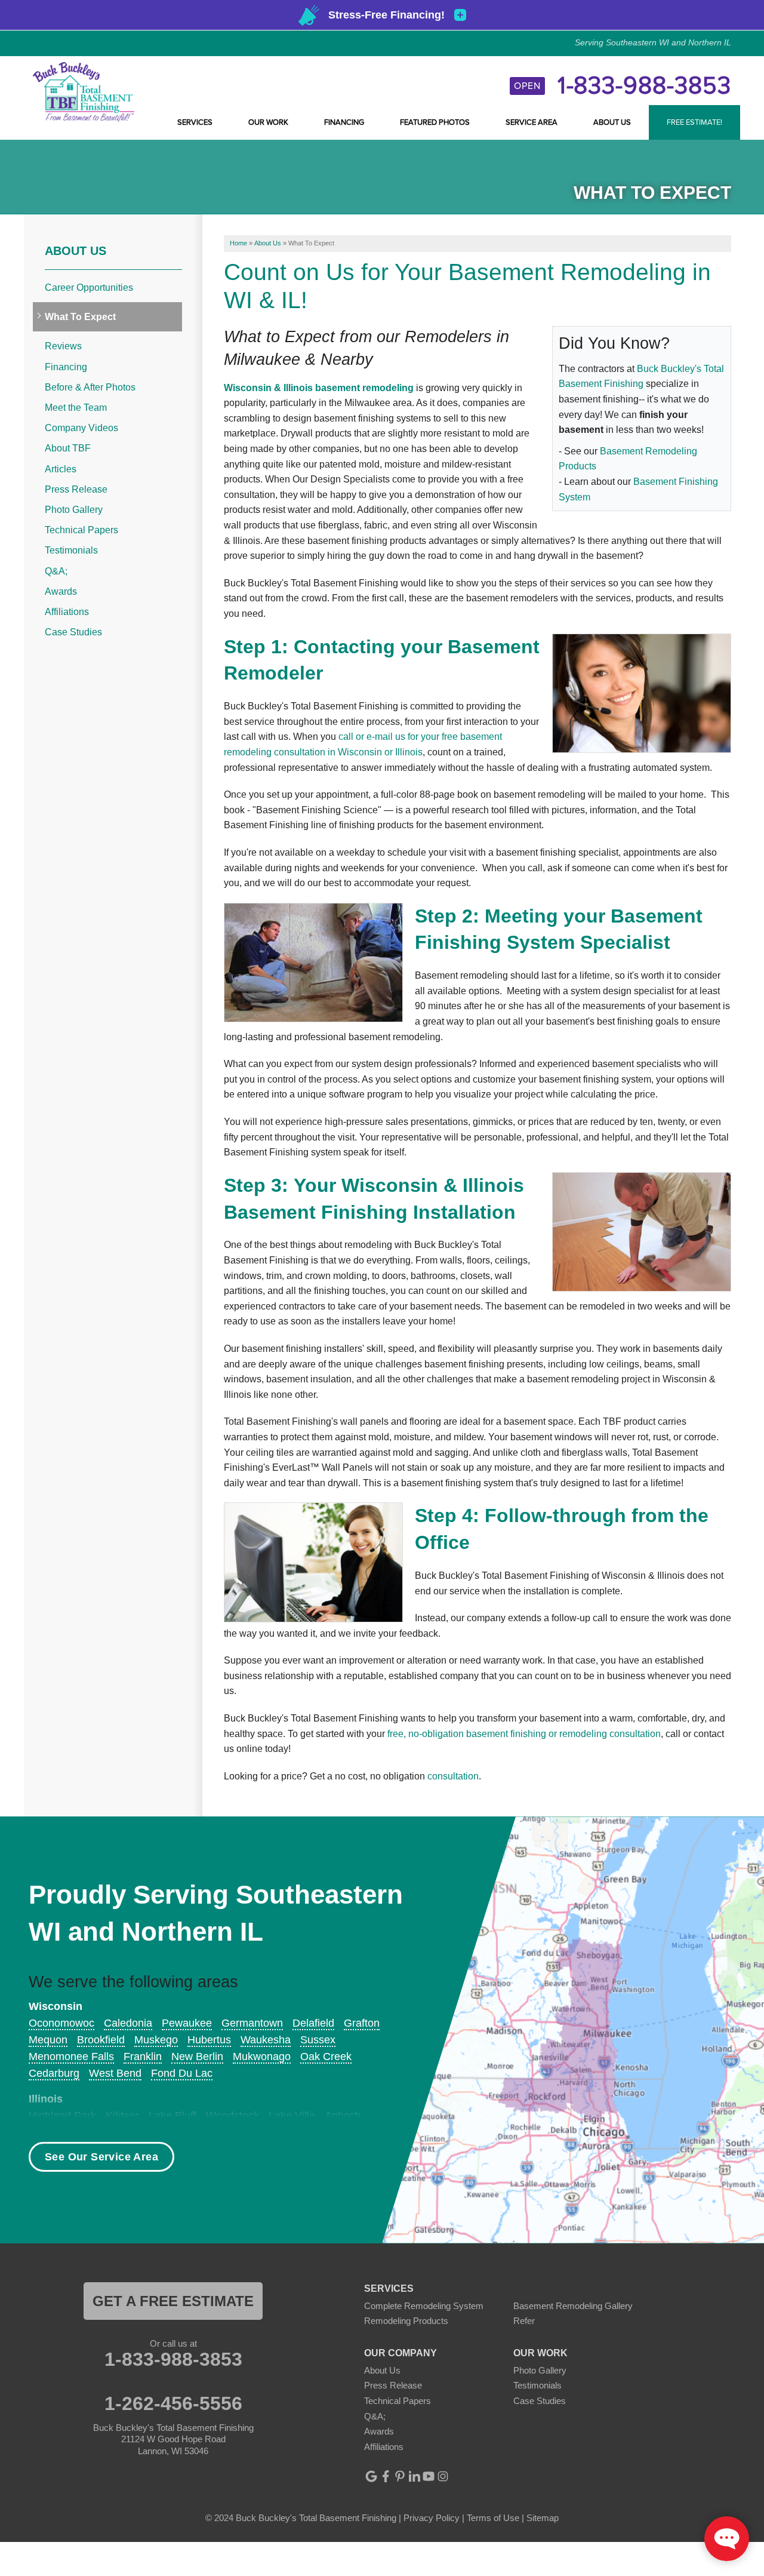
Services (195, 122)
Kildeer (122, 2116)
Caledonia (128, 2023)
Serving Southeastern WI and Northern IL (653, 42)
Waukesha (266, 2040)
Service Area (532, 122)
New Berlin (197, 2057)
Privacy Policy (432, 2518)
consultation (453, 1776)
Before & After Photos (90, 387)
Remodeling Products (406, 2321)
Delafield (313, 2023)
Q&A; (56, 571)
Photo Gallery (74, 510)
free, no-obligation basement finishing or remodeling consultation (524, 1734)
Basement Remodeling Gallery (573, 2306)
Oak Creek (326, 2057)
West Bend (115, 2073)
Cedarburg (54, 2073)
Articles (61, 469)
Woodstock (232, 2116)
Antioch (343, 2116)
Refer (524, 2321)
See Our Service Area (101, 2157)
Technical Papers (81, 530)
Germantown (252, 2023)
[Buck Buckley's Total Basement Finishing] (84, 91)
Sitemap (543, 2518)
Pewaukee (187, 2023)
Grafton (362, 2023)
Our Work (268, 122)
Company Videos (81, 428)
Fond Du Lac (182, 2073)
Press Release (76, 489)
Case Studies (73, 632)
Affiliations (67, 612)
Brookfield (101, 2040)
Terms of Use (493, 2518)
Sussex (318, 2040)
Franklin (143, 2057)
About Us (612, 122)
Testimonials (71, 550)
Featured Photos (435, 122)
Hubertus (209, 2040)
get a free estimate (173, 2301)
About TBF (68, 448)
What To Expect (80, 317)
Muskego (156, 2040)
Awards (61, 591)
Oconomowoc (61, 2023)
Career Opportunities (89, 288)
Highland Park (62, 2116)
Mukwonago (262, 2057)
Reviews (63, 346)
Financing (344, 122)
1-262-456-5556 (173, 2403)
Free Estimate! (694, 122)
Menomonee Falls (71, 2057)
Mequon (48, 2040)
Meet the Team (76, 408)
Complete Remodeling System (424, 2306)
